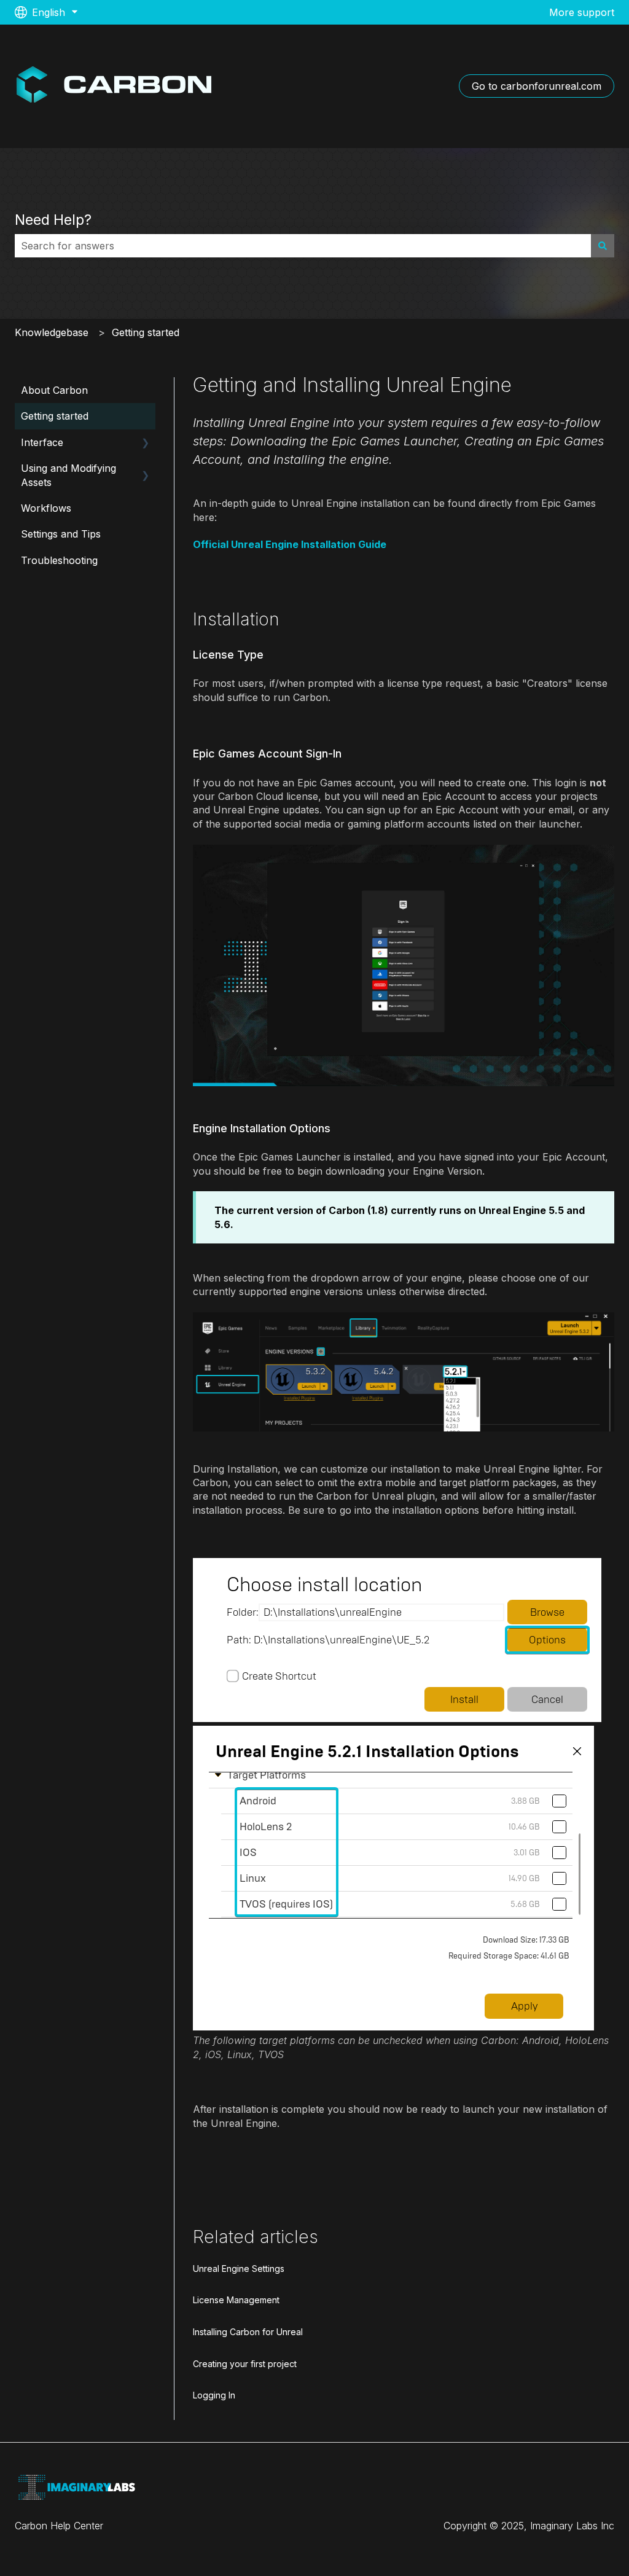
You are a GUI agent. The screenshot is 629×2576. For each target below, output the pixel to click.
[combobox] (303, 246)
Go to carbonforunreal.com (537, 86)
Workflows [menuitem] (46, 508)
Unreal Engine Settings (239, 2269)
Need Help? (53, 220)
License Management (236, 2300)
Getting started (146, 332)
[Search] (603, 246)
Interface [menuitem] (42, 442)
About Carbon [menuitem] (54, 390)
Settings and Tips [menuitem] (61, 534)
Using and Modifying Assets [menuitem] (68, 475)
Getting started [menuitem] (55, 416)
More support (582, 12)
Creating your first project (245, 2364)
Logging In (214, 2395)
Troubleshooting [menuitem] (59, 560)
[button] (146, 443)
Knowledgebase (52, 332)
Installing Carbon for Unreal (248, 2332)
